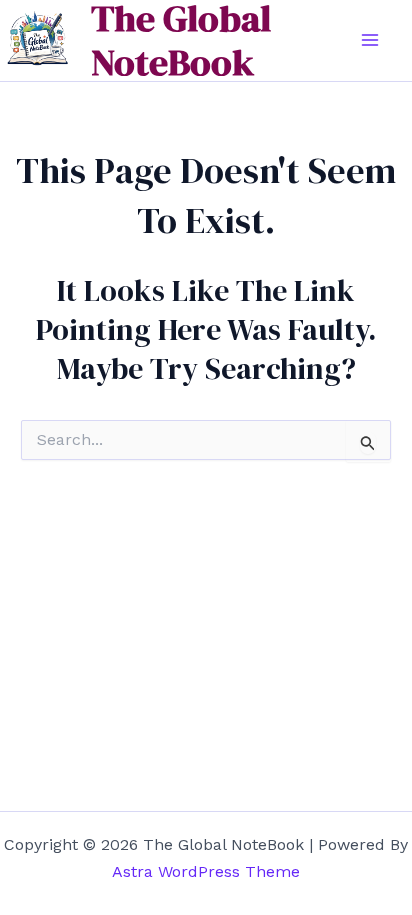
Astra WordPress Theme (206, 871)
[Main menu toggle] (370, 40)
